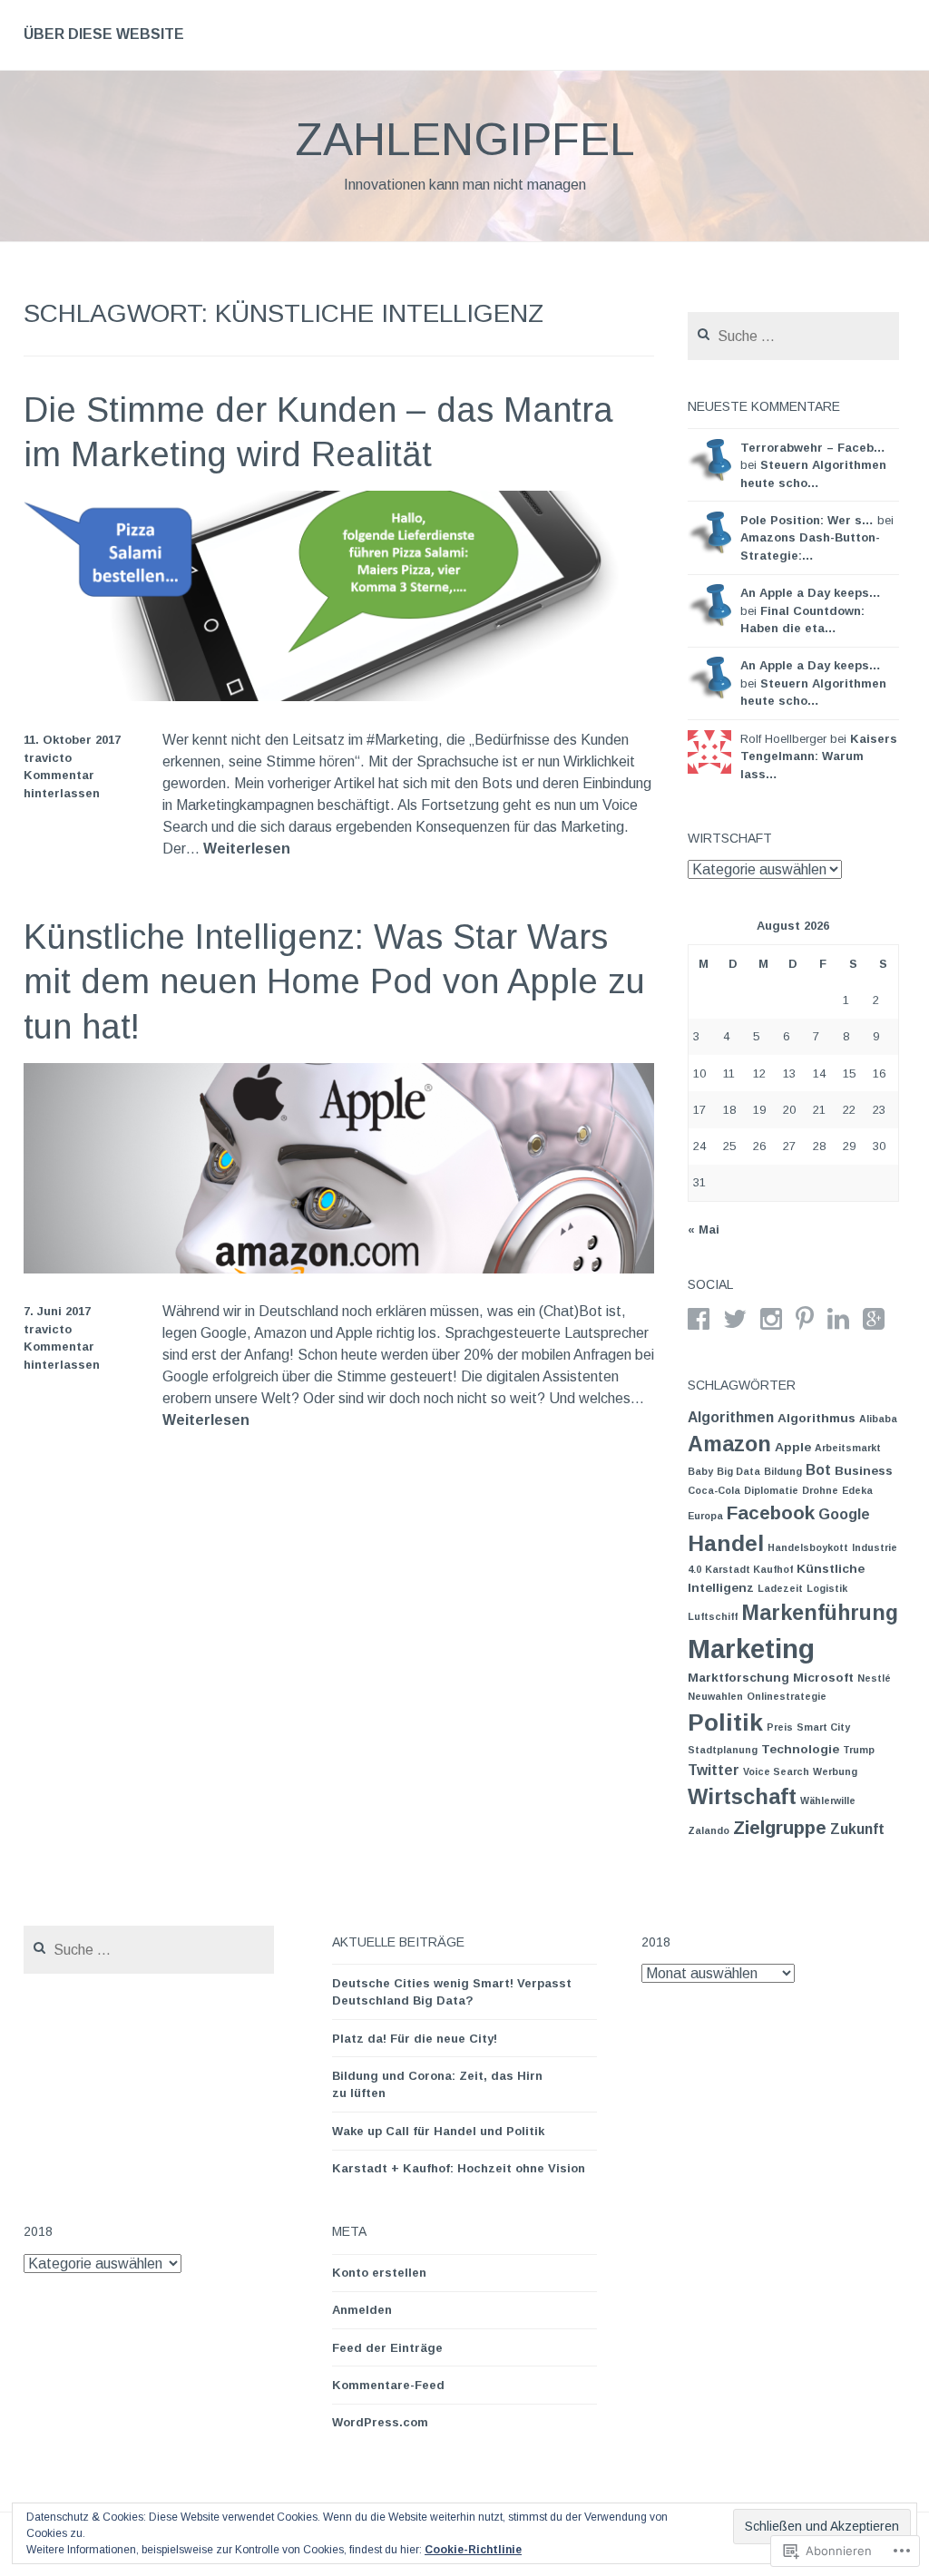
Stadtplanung (723, 1750)
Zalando (709, 1830)
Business (864, 1471)
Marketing (751, 1649)
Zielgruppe (780, 1827)
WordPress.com (380, 2422)
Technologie (800, 1749)
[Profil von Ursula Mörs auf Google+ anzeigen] (874, 1319)
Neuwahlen (715, 1696)
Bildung (783, 1471)
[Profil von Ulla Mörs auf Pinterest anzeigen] (805, 1319)
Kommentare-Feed (388, 2385)
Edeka (857, 1490)
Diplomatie (771, 1490)
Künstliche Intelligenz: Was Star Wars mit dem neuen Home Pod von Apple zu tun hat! (334, 982)
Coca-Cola (714, 1490)
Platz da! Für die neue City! (415, 2039)
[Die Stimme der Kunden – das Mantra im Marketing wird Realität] (339, 696)
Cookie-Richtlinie (473, 2550)
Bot (818, 1470)
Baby (700, 1471)
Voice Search (776, 1771)
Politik (725, 1722)
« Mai (704, 1229)
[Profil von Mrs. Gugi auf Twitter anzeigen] (735, 1319)
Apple (793, 1447)
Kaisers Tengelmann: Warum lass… (819, 756)
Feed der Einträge (387, 2348)
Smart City (823, 1727)
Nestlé (874, 1678)
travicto (48, 758)
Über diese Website (104, 34)
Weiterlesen (247, 849)
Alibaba (878, 1419)
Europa (705, 1516)
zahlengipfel (465, 140)
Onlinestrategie (787, 1696)
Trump (859, 1750)
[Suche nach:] (793, 337)
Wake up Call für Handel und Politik (438, 2131)
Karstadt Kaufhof (749, 1569)
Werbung (835, 1771)
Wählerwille (828, 1800)
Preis (780, 1727)
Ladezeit (780, 1588)
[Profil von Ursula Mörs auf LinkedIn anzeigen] (838, 1319)
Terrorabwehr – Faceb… (813, 448)
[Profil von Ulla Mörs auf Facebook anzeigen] (699, 1319)
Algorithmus (817, 1418)
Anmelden (362, 2310)
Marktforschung (738, 1678)
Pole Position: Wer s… (807, 520)
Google (844, 1514)
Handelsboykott (808, 1547)
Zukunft (857, 1829)
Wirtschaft (742, 1796)
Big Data (738, 1471)
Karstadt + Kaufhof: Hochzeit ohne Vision (459, 2168)
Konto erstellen (379, 2273)
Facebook (771, 1512)
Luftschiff (713, 1616)
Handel (726, 1543)
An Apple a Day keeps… (811, 593)
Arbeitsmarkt (848, 1448)
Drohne (820, 1490)
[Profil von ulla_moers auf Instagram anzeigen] (771, 1319)
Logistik (827, 1588)
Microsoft (823, 1678)
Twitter (714, 1770)
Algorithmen (731, 1417)
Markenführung (820, 1613)
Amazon (729, 1444)
